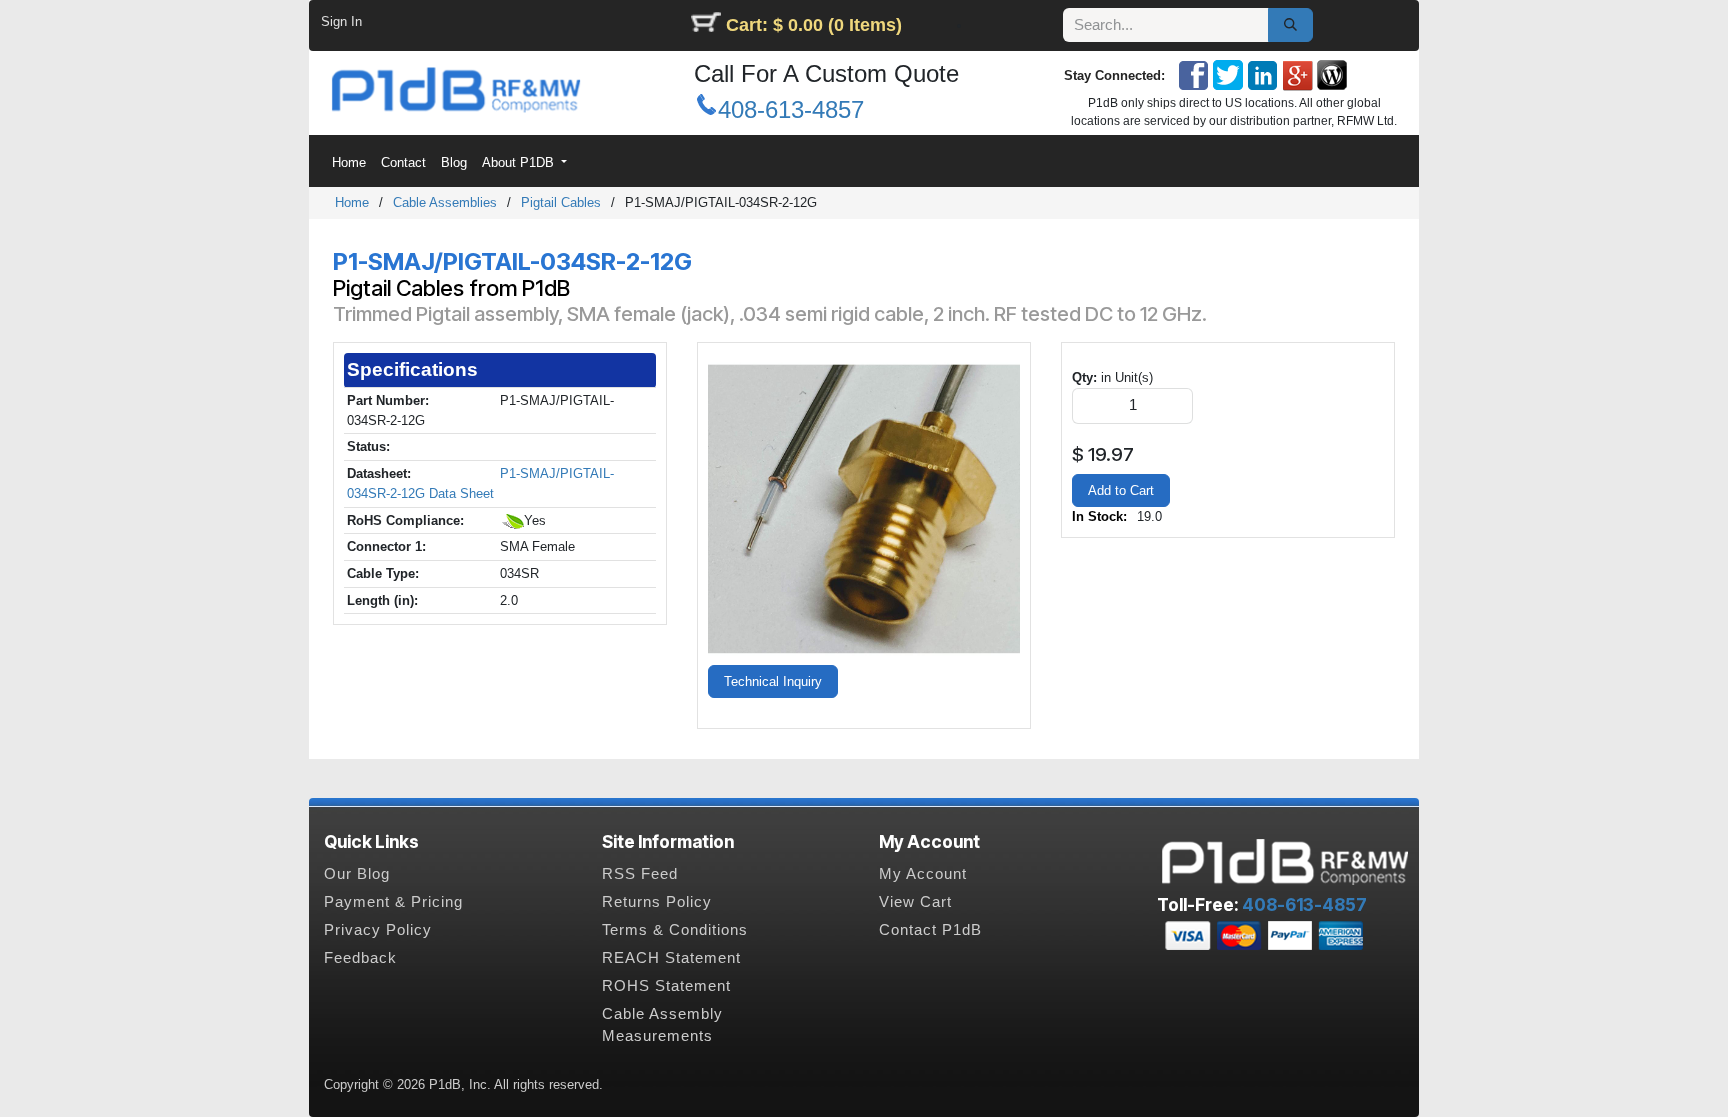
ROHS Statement (666, 986)
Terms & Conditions (675, 930)
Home (352, 202)
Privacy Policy (378, 930)
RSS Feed (640, 874)
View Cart (915, 902)
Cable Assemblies (445, 202)
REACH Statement (671, 958)
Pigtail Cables (561, 202)
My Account (923, 874)
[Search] (1290, 25)
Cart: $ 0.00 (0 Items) (814, 25)
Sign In (341, 21)
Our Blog (357, 874)
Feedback (360, 958)
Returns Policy (657, 902)
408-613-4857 (791, 109)
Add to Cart (1121, 490)
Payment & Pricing (393, 902)
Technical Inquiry (773, 681)
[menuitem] (348, 162)
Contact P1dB (930, 930)
